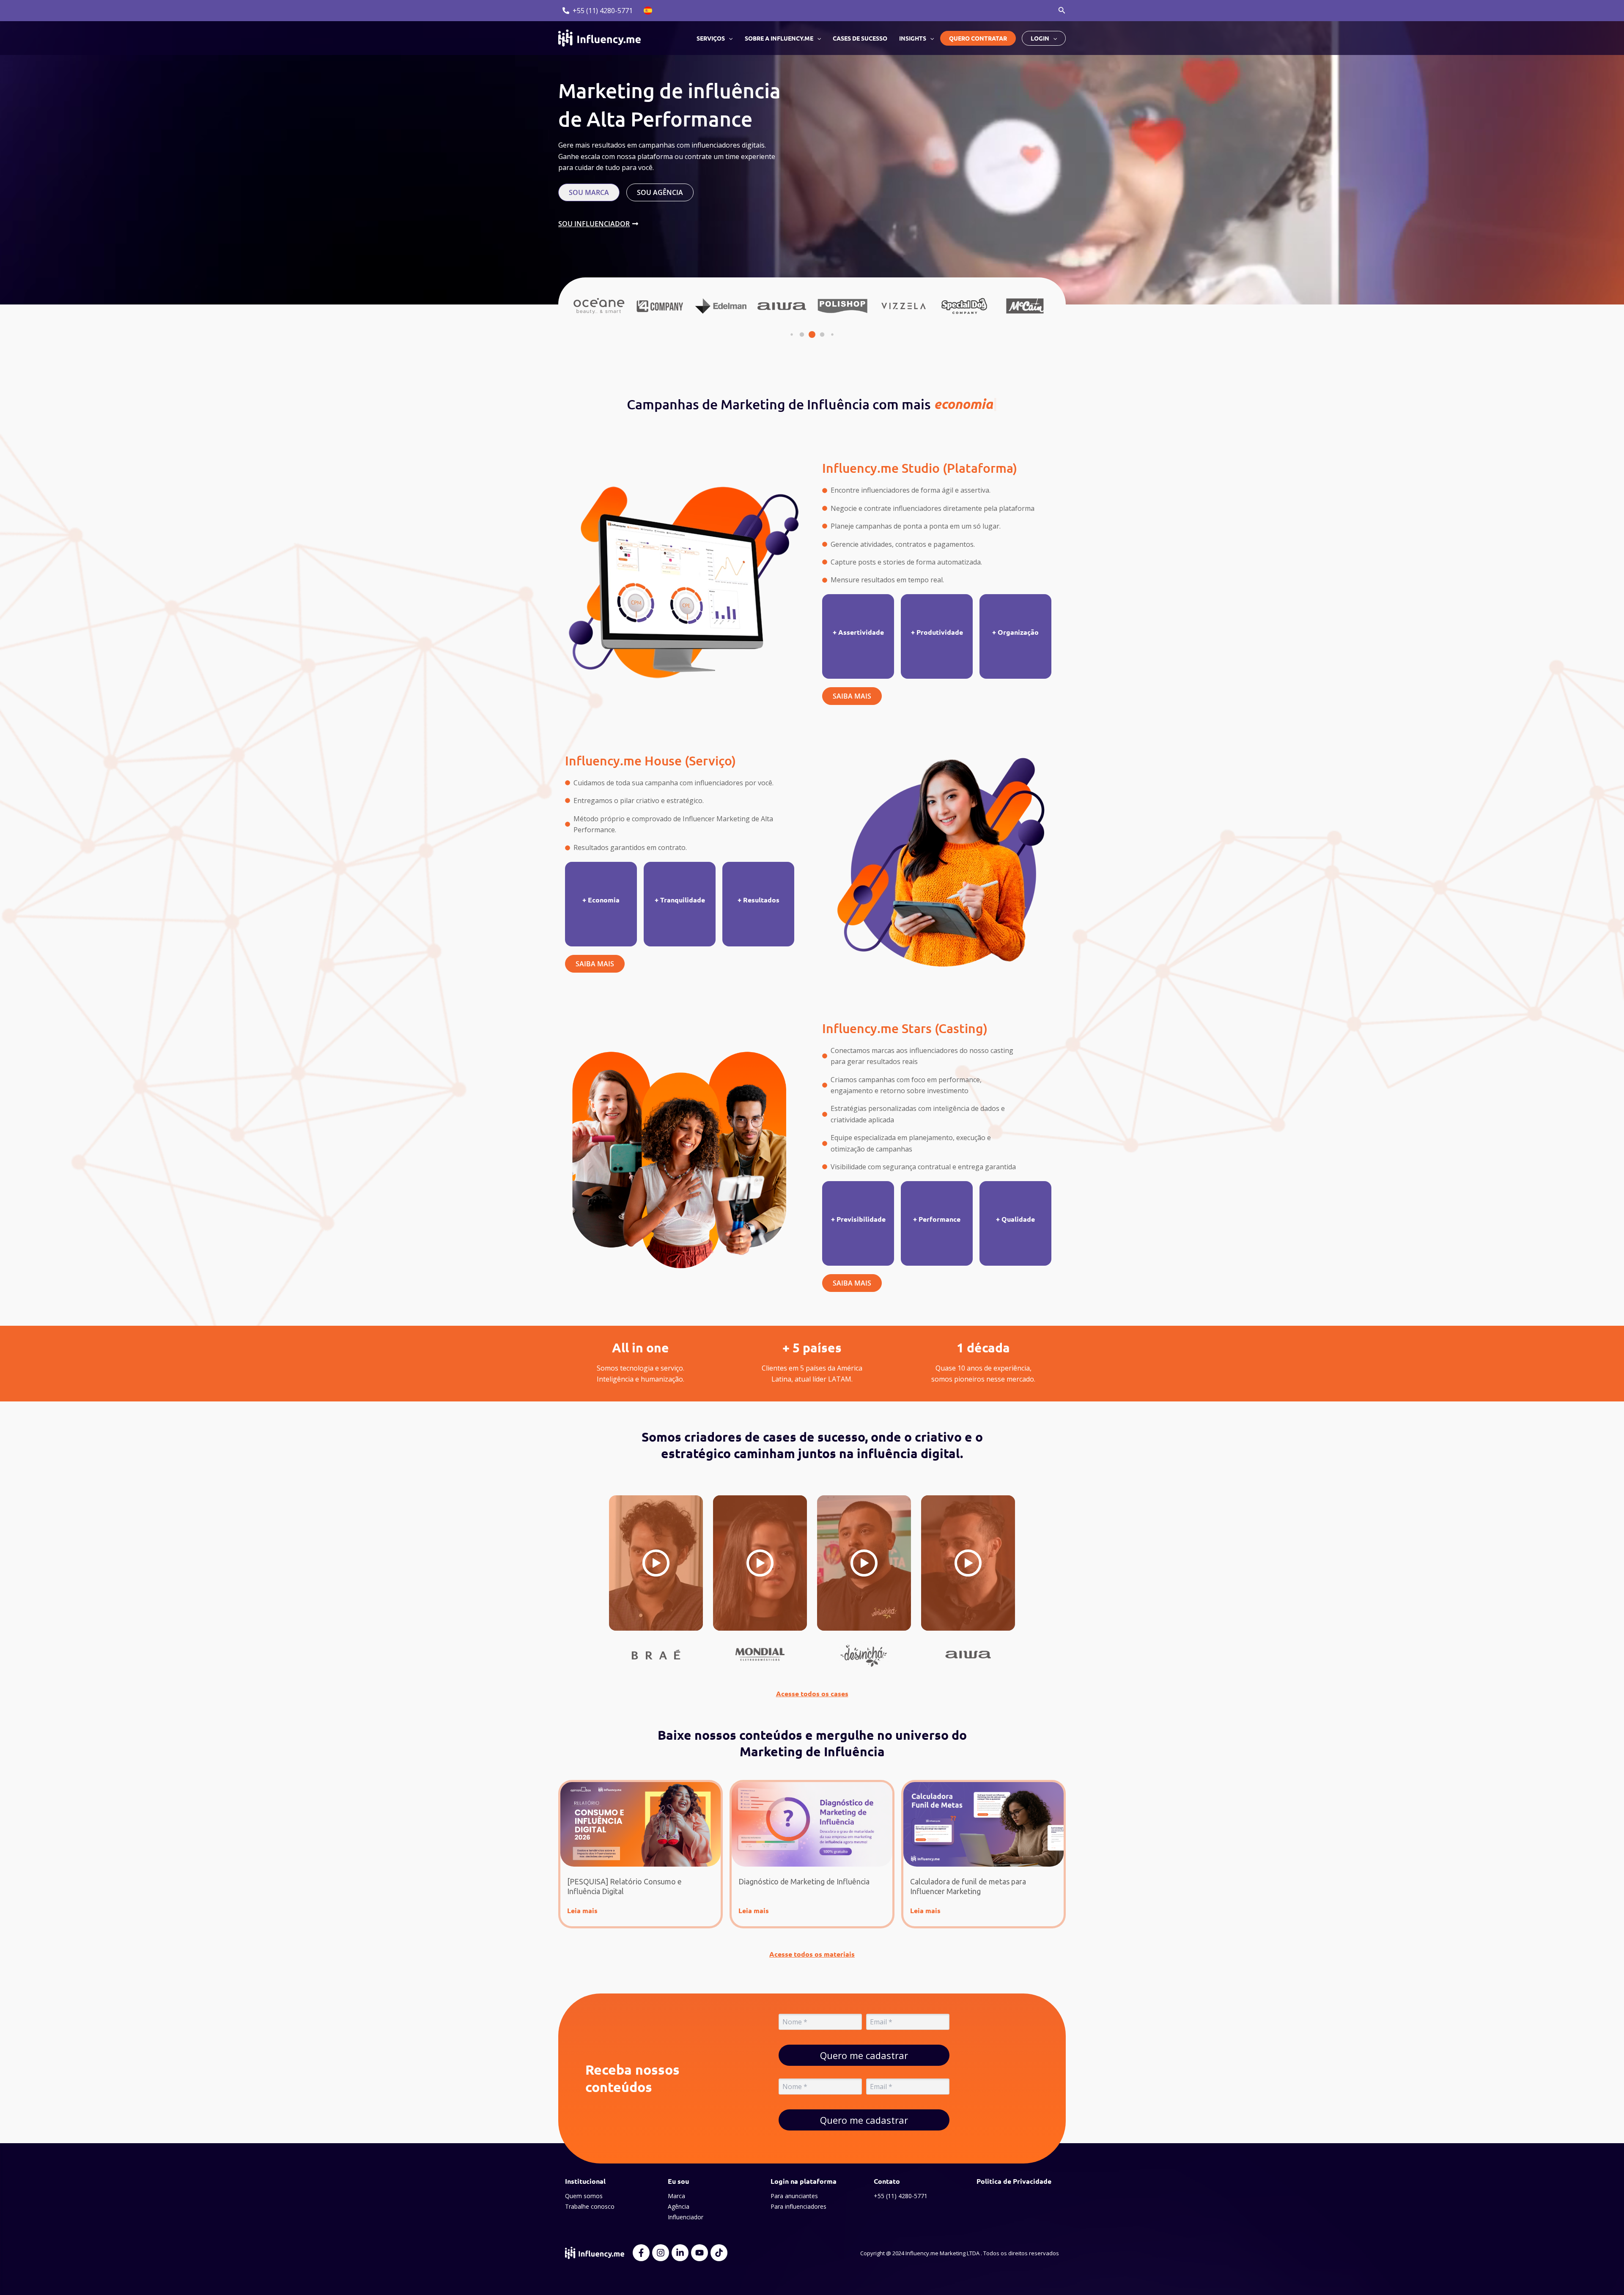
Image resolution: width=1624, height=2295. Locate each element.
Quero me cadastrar (864, 2055)
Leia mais (582, 1910)
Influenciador (686, 2217)
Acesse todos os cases (812, 1693)
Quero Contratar (978, 38)
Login (1040, 38)
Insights (913, 38)
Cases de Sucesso (860, 38)
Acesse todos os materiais (812, 1954)
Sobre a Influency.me (779, 38)
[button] (1062, 11)
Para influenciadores (798, 2206)
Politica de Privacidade (1014, 2181)
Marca (676, 2196)
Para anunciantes (794, 2196)
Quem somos (584, 2196)
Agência (679, 2206)
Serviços (711, 38)
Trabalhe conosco (590, 2206)
